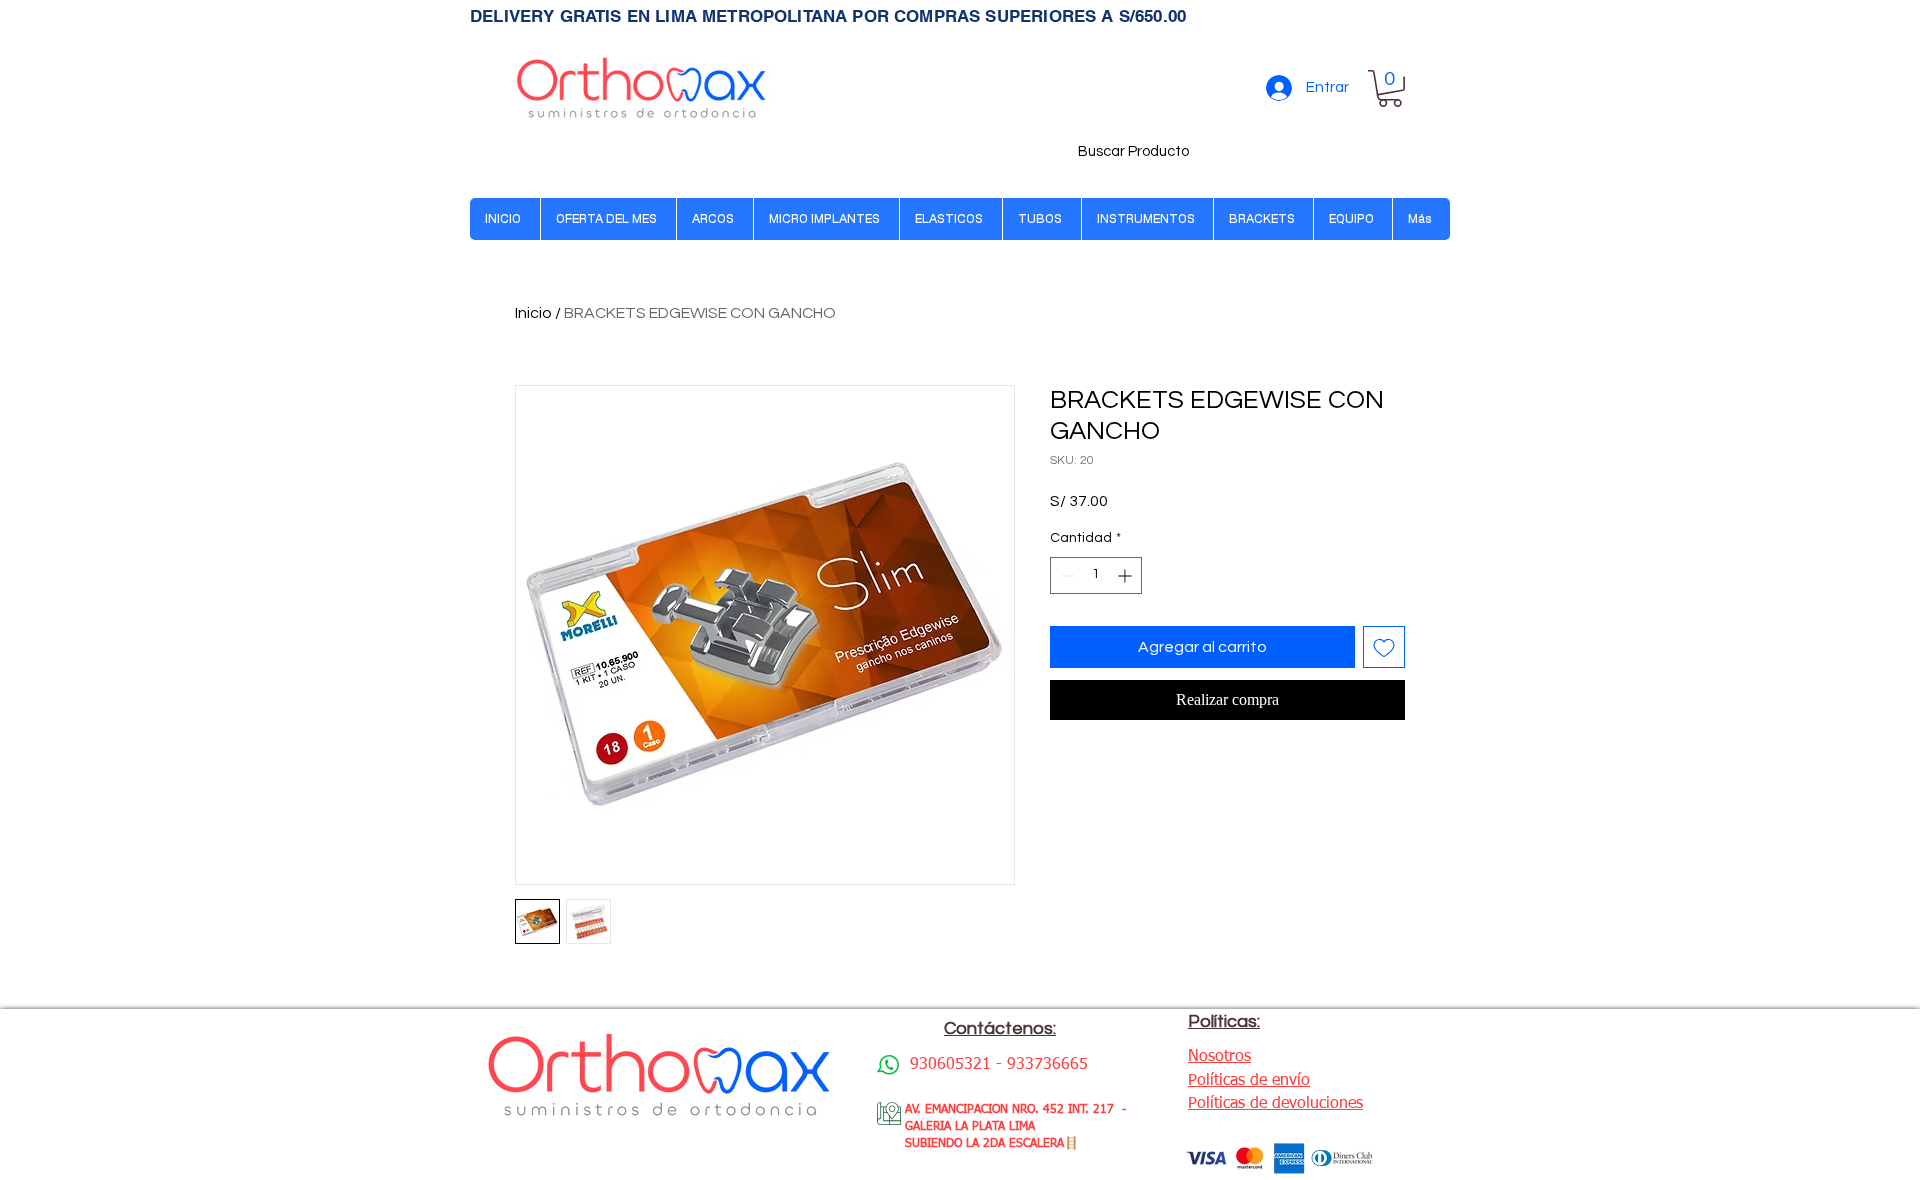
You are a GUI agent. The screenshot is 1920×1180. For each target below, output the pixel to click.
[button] (1390, 88)
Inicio (533, 313)
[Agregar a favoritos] (1384, 647)
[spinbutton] (1096, 575)
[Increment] (1126, 575)
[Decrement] (1065, 575)
